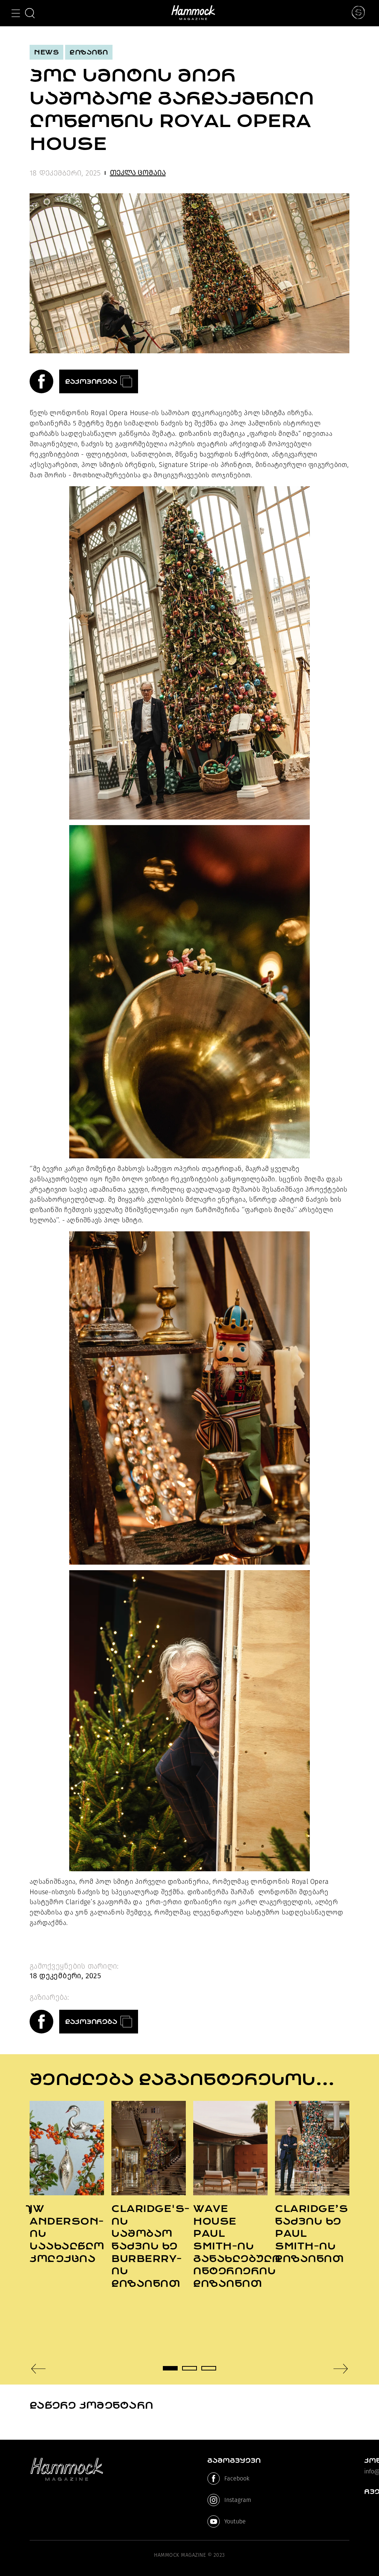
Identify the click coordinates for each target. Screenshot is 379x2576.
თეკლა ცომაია (138, 173)
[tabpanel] (67, 2183)
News (46, 52)
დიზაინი (89, 52)
